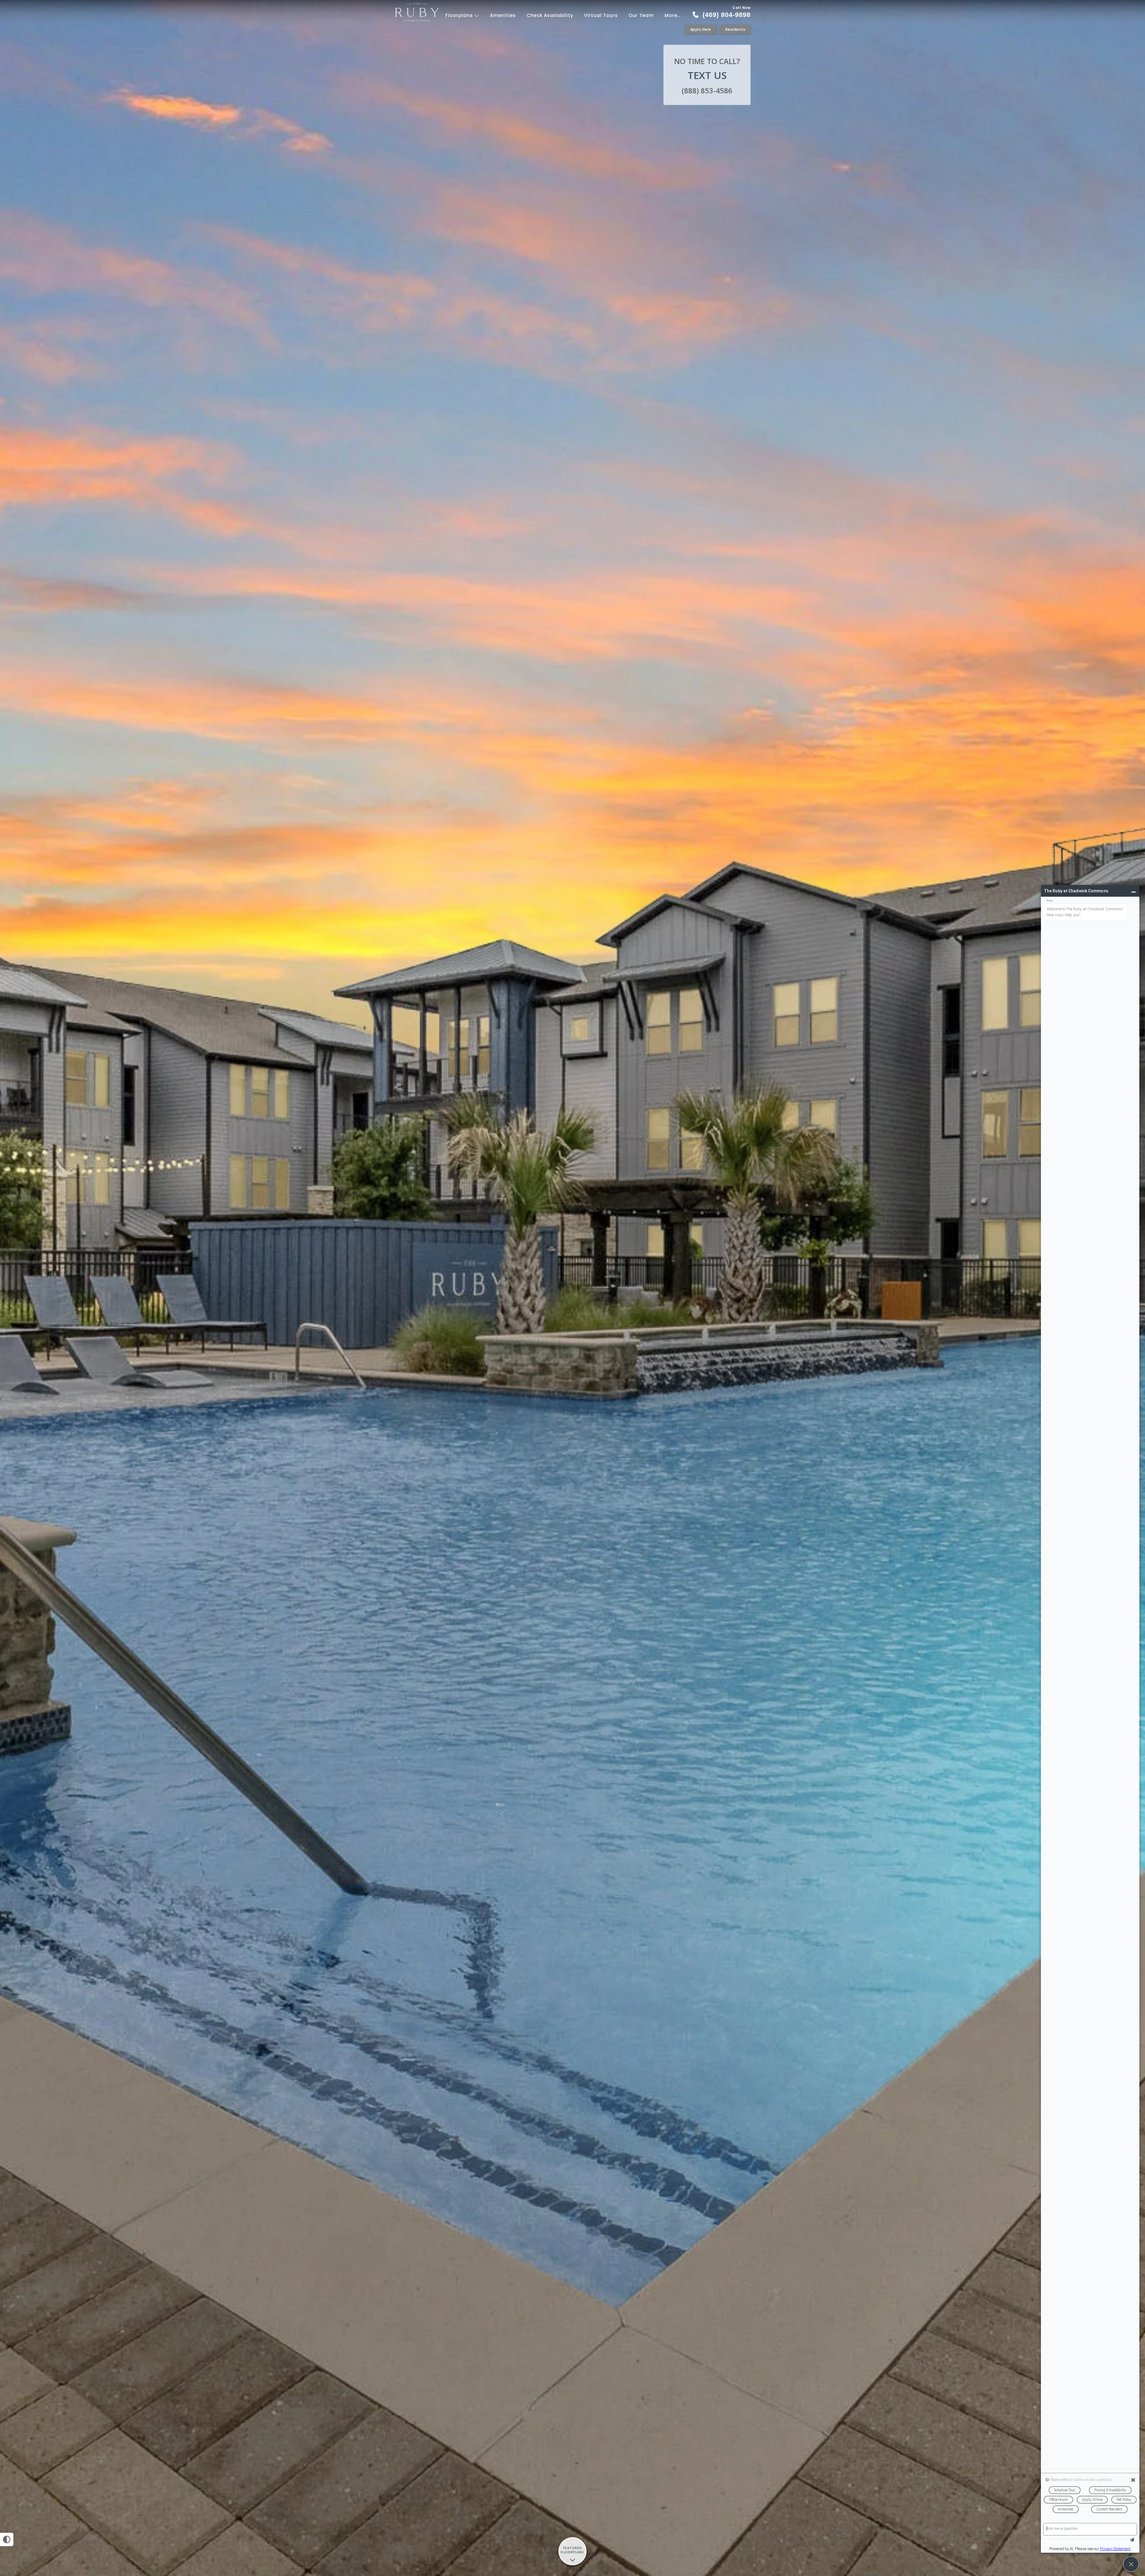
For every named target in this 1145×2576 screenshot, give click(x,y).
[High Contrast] (7, 2539)
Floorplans (460, 15)
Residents (735, 29)
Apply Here (701, 29)
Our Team (641, 15)
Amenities (503, 15)
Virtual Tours (601, 15)
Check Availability (550, 15)
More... (673, 15)
